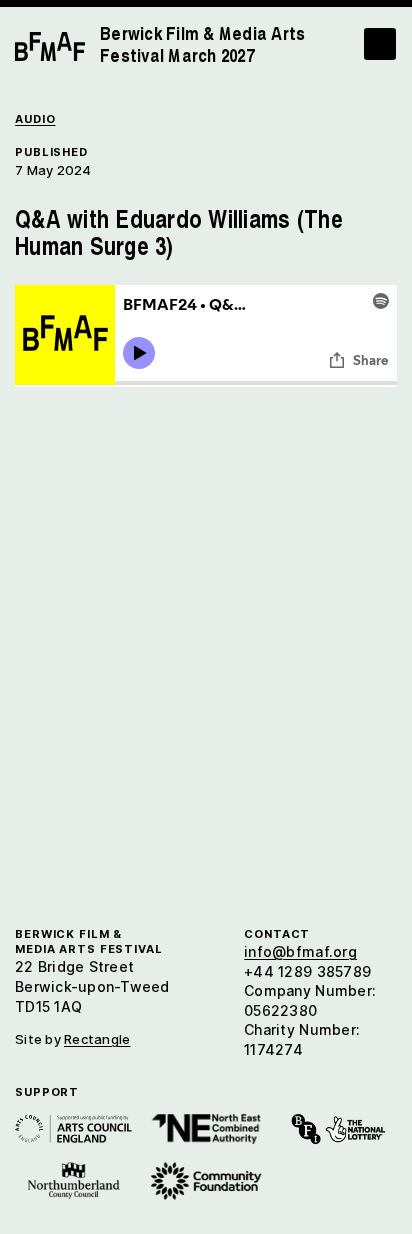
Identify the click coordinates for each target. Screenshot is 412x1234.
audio (35, 119)
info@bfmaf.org (300, 951)
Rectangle (97, 1039)
